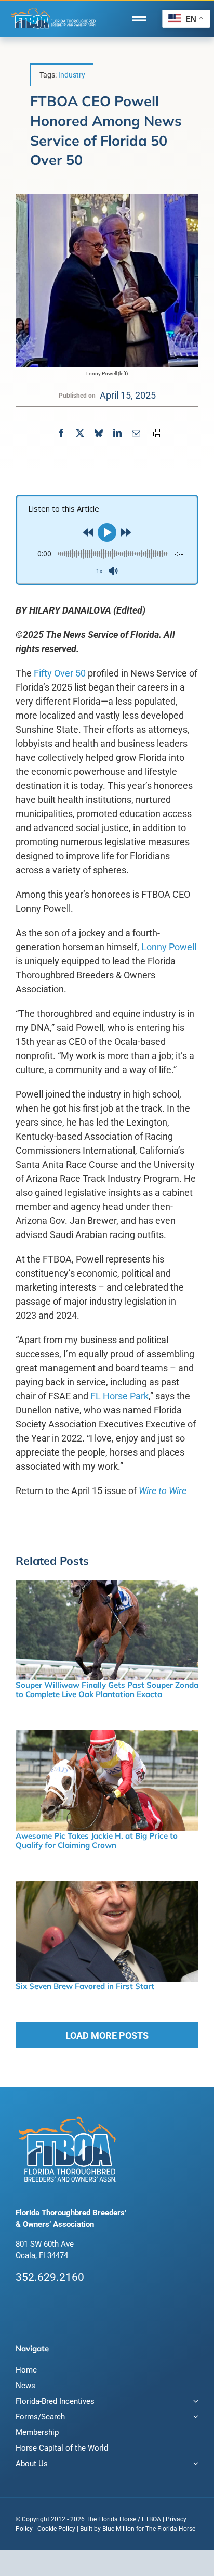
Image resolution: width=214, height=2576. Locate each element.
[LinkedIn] (117, 433)
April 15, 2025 (128, 395)
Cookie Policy (56, 2529)
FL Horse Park (119, 1396)
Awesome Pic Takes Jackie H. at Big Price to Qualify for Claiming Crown (97, 1840)
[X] (80, 433)
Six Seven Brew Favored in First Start (85, 1986)
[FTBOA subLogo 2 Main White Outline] (53, 9)
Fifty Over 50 (60, 673)
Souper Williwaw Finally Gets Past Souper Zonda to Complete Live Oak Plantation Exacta (107, 1689)
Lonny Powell (169, 947)
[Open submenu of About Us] (194, 2465)
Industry (72, 75)
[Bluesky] (99, 433)
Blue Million (118, 2529)
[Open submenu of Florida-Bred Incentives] (194, 2402)
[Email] (136, 433)
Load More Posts (107, 2036)
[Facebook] (61, 433)
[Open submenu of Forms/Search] (194, 2418)
